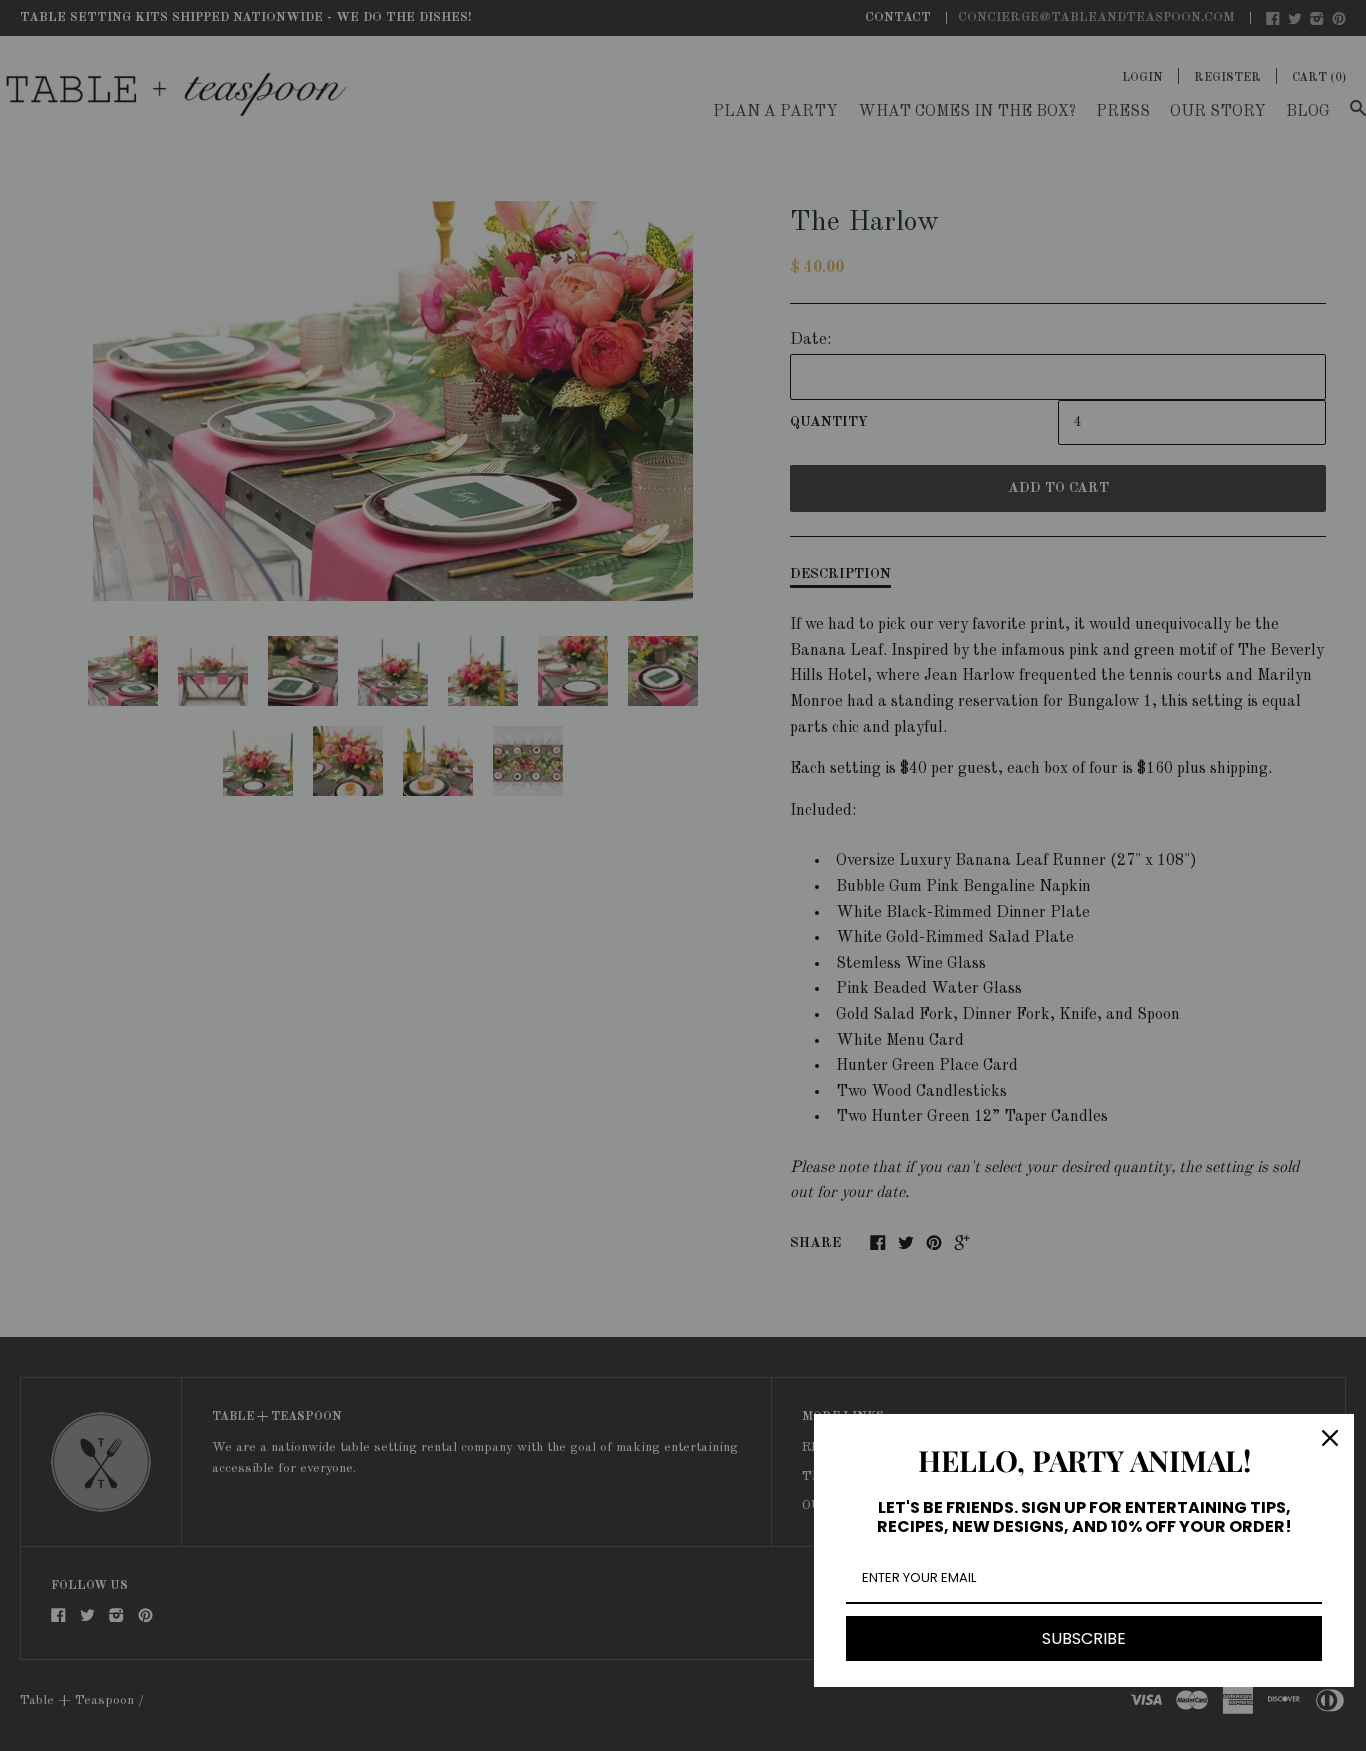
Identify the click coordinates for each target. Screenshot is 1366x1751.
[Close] (1330, 1438)
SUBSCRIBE (1084, 1638)
